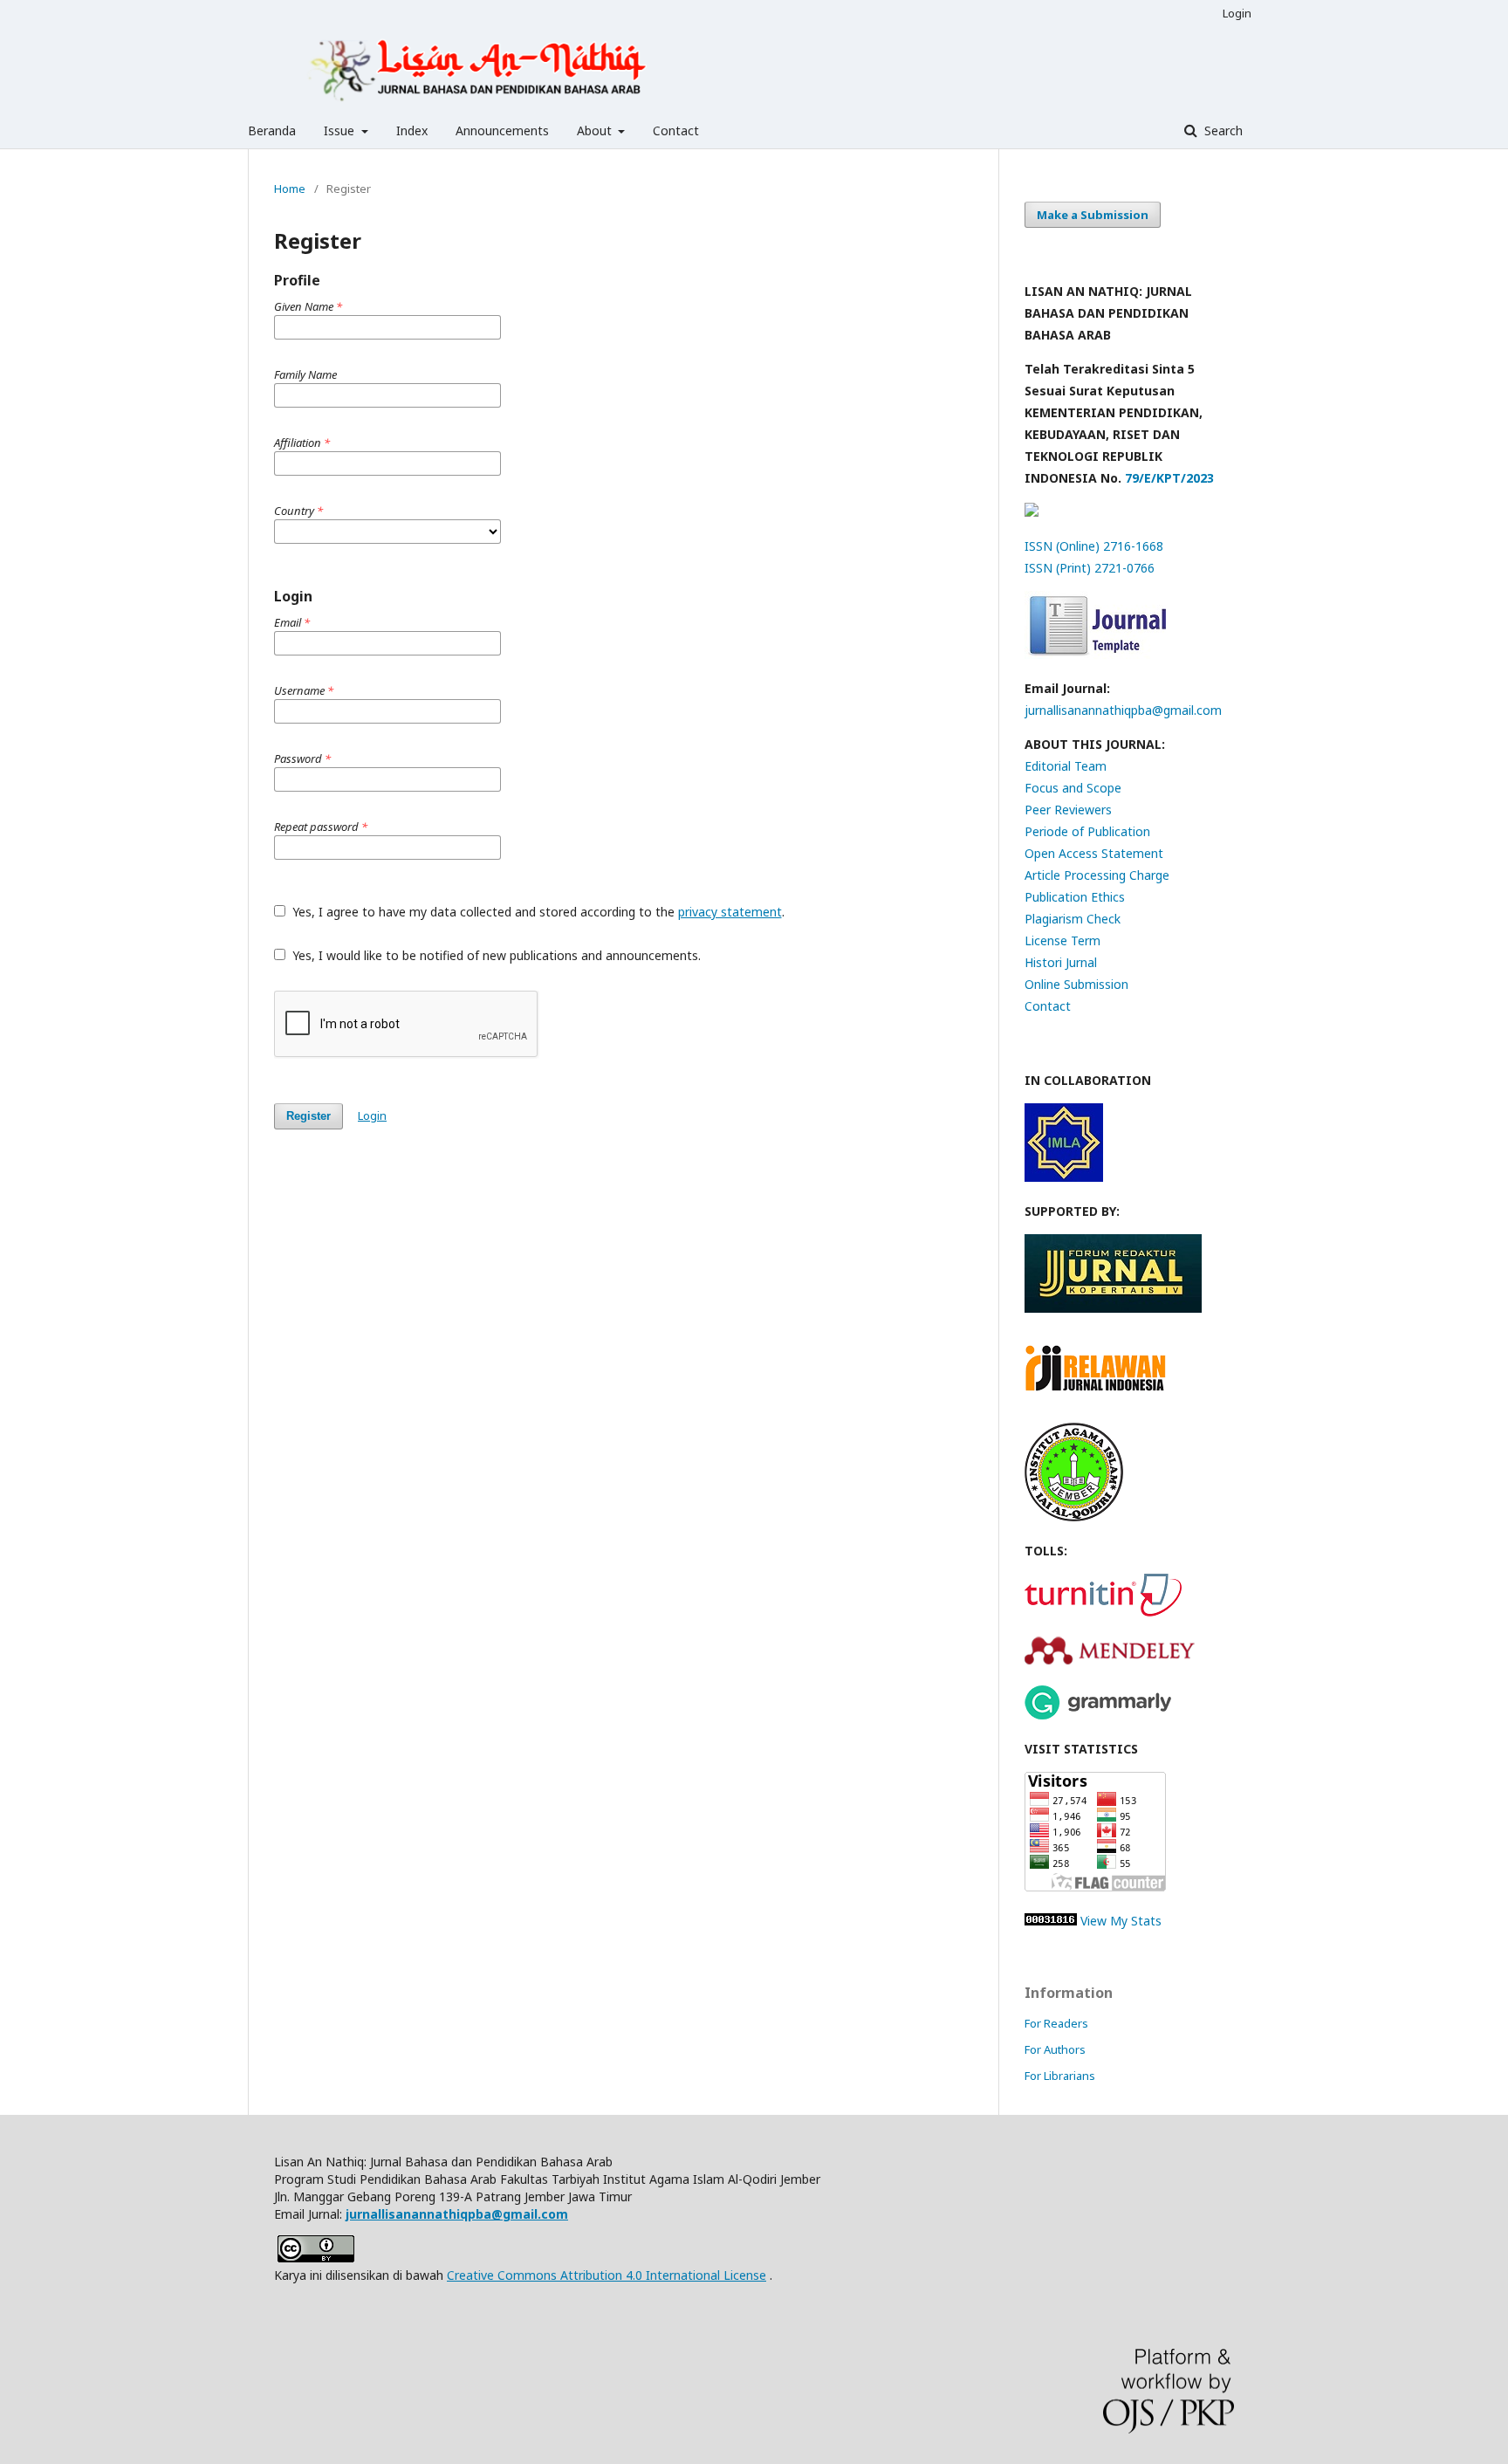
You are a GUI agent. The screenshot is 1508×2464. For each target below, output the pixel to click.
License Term (1062, 940)
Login (1237, 13)
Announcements (502, 130)
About (596, 130)
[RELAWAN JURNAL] (1098, 1400)
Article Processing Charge (1097, 875)
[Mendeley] (1110, 1662)
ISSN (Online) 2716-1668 (1094, 546)
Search (1222, 130)
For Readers (1056, 2023)
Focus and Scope (1073, 788)
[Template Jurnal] (1095, 654)
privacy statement (730, 912)
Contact (676, 130)
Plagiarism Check (1073, 919)
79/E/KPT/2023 (1168, 478)
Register (308, 1116)
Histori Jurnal (1061, 962)
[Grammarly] (1098, 1715)
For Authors (1055, 2049)
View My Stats (1121, 1921)
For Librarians (1060, 2076)
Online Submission (1076, 984)
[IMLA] (1064, 1177)
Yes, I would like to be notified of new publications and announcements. (495, 955)
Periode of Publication (1087, 831)
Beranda (272, 130)
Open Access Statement (1094, 853)
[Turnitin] (1103, 1612)
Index (412, 130)
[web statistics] (1051, 1921)
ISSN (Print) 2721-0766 (1090, 568)
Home (290, 189)
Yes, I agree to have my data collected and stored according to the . (537, 912)
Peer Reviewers (1068, 810)
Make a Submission (1093, 215)
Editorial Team (1066, 766)
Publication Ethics (1075, 897)
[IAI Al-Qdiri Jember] (1074, 1517)
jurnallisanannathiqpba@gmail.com (1123, 710)
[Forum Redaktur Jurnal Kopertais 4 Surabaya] (1113, 1308)
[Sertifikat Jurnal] (1032, 512)
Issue (341, 130)
